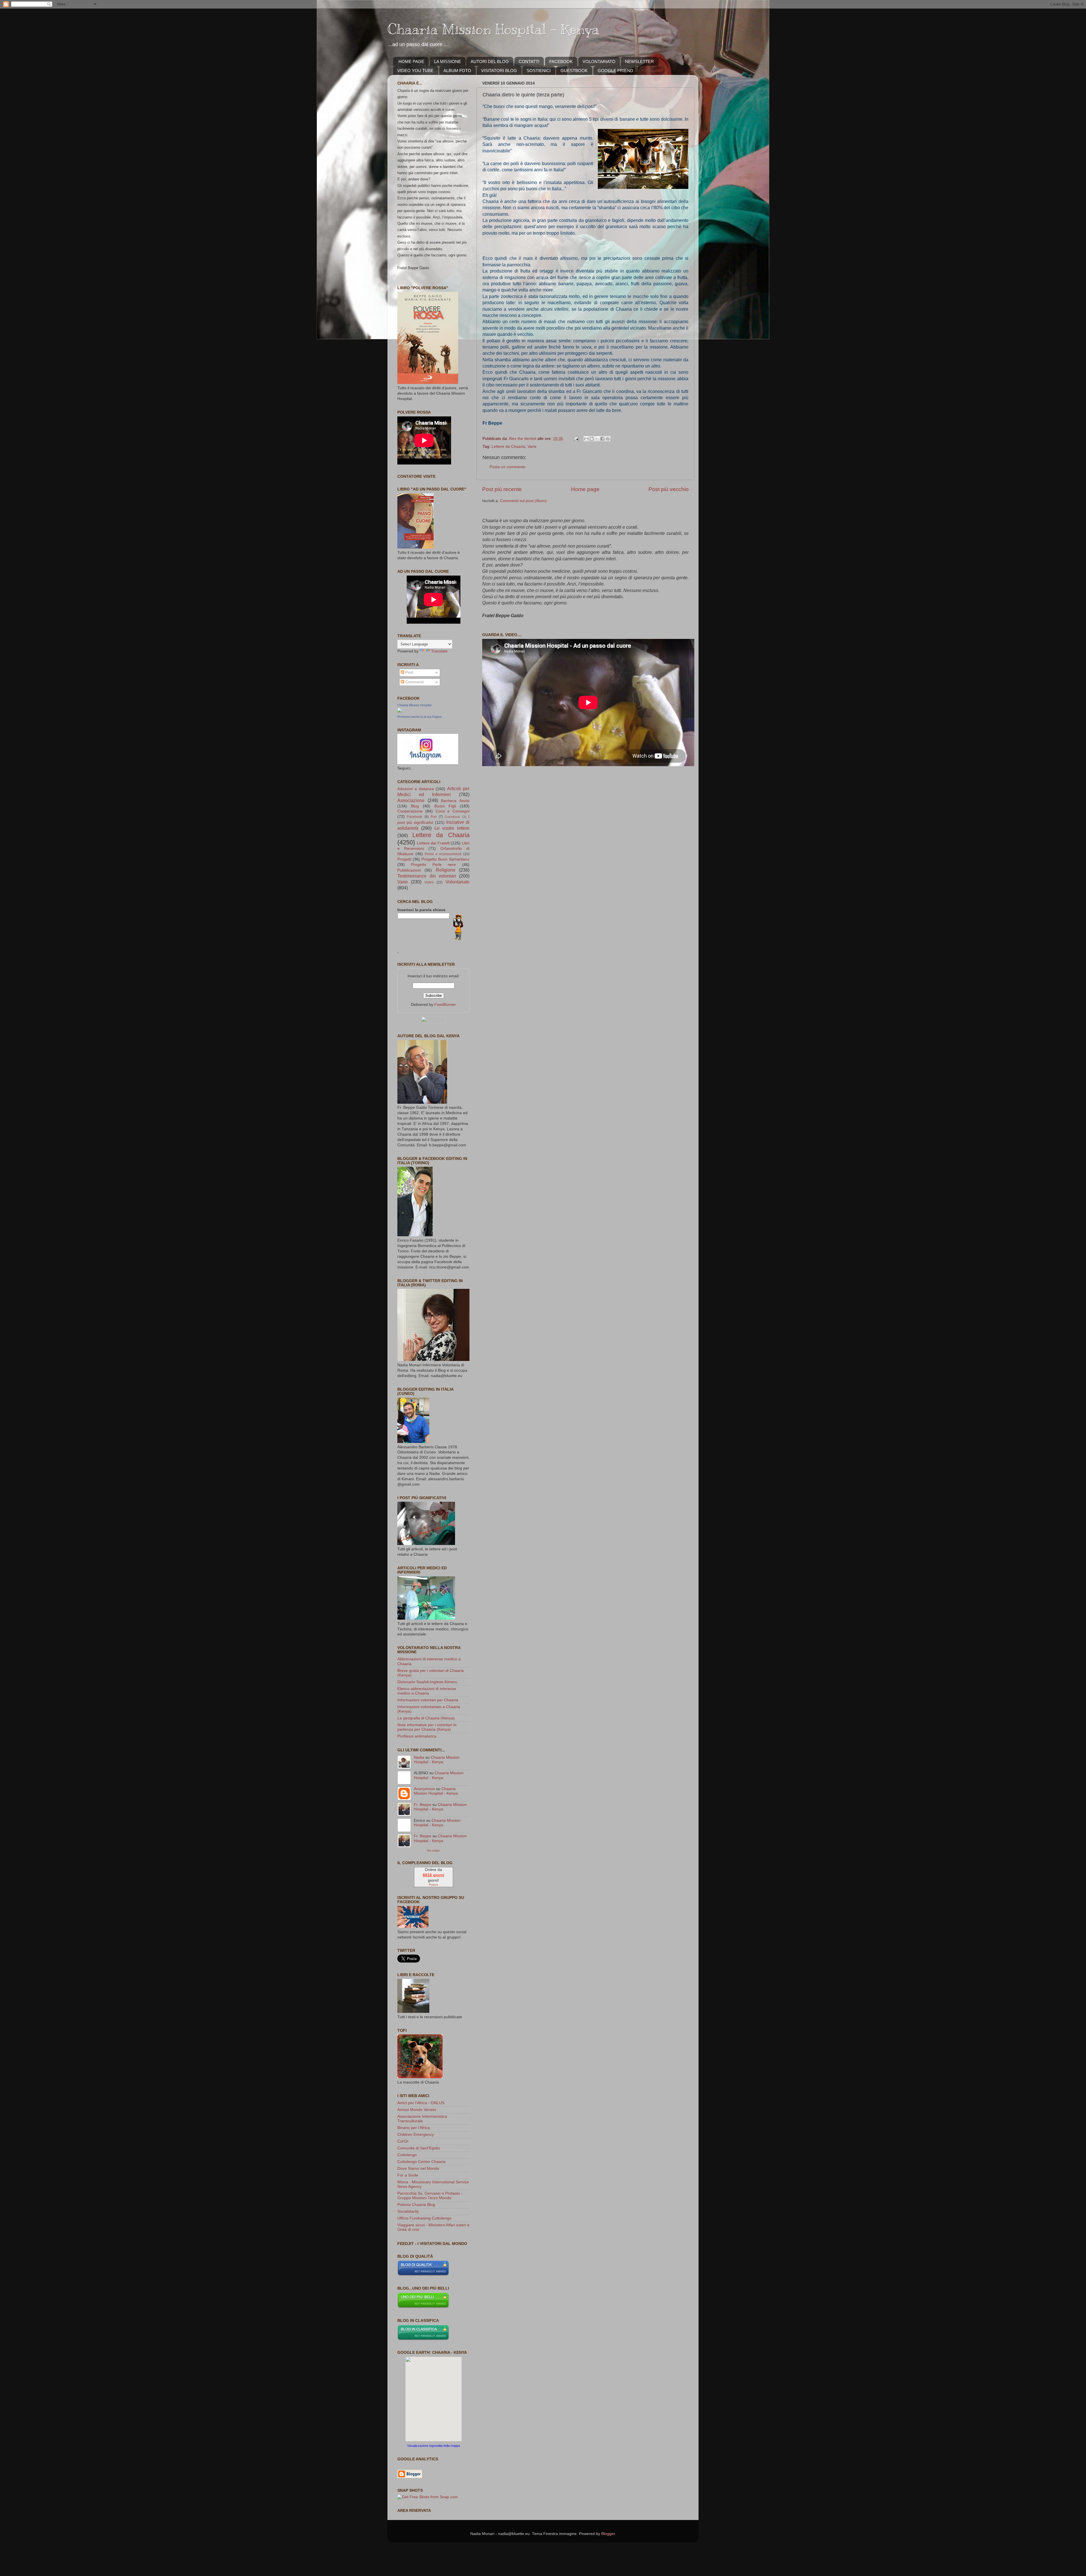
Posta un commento (508, 467)
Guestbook (453, 817)
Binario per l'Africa (414, 2128)
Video (429, 882)
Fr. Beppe (423, 1805)
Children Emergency (416, 2135)
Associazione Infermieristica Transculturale (422, 2119)
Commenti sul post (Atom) (523, 501)
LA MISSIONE (448, 61)
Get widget (433, 1850)
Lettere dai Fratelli (433, 843)
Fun (434, 817)
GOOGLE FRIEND (615, 71)
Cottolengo (407, 2155)
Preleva (433, 1885)
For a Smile (408, 2175)
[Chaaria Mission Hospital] (400, 711)
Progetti (404, 859)
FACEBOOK (561, 61)
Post (409, 672)
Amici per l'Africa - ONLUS (421, 2103)
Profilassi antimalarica (417, 1736)
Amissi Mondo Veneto (417, 2110)
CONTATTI (529, 61)
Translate (439, 651)
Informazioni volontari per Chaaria (428, 1700)
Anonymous (424, 1789)
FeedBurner (445, 1005)
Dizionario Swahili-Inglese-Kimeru (427, 1682)
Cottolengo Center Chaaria (421, 2162)
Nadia (419, 1757)
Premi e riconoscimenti (443, 854)
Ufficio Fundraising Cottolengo (424, 2218)
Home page (585, 489)
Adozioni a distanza (416, 789)
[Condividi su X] (597, 439)
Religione (446, 870)
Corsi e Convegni (453, 811)
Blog (415, 806)
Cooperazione (410, 811)
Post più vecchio (669, 489)
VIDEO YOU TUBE (415, 71)
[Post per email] (576, 439)
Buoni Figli (445, 806)
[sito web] (423, 2275)
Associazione (411, 800)
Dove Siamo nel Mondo (418, 2168)
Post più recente (502, 489)
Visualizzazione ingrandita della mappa (434, 2446)
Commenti (414, 682)
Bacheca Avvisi (455, 801)
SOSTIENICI (539, 71)
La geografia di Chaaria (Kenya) (426, 1718)
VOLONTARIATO (599, 61)
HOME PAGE (411, 61)
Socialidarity (408, 2211)
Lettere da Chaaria (508, 447)
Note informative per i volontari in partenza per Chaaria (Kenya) (427, 1727)
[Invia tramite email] (586, 439)
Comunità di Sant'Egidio (419, 2148)
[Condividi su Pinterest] (608, 439)
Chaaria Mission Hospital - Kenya (493, 29)
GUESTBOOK (574, 71)
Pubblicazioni (409, 870)
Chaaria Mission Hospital (414, 705)
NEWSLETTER (639, 61)
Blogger (608, 2534)
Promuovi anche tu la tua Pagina (419, 717)
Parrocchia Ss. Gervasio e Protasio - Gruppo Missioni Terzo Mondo (430, 2196)
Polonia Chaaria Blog (416, 2205)
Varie (532, 447)
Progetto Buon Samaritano (445, 859)
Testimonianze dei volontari (427, 876)
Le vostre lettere (452, 828)
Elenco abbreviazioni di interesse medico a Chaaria (427, 1691)
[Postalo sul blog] (592, 439)
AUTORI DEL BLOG (490, 61)
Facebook (415, 817)
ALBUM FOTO (457, 71)
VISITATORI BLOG (499, 71)
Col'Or (403, 2141)
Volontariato (457, 882)
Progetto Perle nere (434, 865)
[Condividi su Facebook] (602, 439)
